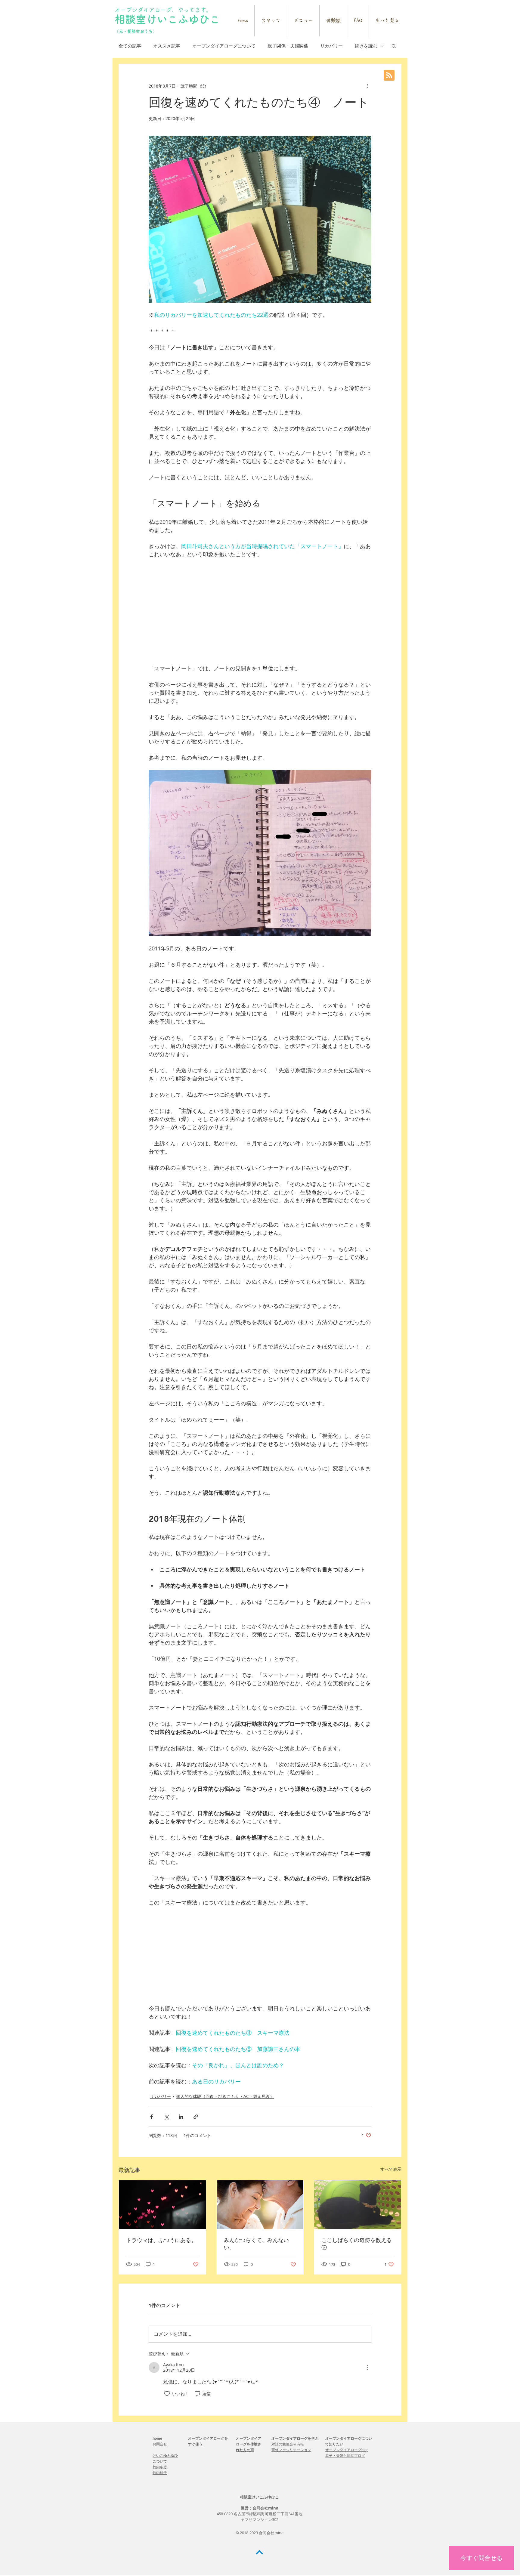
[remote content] (260, 611)
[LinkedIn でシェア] (181, 2117)
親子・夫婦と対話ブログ (345, 2456)
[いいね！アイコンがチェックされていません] (167, 2394)
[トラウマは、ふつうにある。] (162, 2205)
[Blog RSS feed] (389, 76)
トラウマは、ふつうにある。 (161, 2240)
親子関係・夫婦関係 (288, 46)
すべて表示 (391, 2169)
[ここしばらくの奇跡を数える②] (358, 2205)
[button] (394, 46)
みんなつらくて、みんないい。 (256, 2244)
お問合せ (160, 2444)
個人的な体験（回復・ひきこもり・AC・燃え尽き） (225, 2096)
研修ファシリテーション (291, 2450)
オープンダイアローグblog (347, 2450)
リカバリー (331, 46)
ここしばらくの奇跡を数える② (357, 2244)
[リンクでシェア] (196, 2117)
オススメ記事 (167, 46)
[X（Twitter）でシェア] (166, 2117)
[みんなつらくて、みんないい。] (260, 2205)
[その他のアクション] (368, 86)
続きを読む (366, 46)
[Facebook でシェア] (152, 2117)
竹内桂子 (160, 2473)
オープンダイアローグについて (224, 46)
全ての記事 (130, 46)
